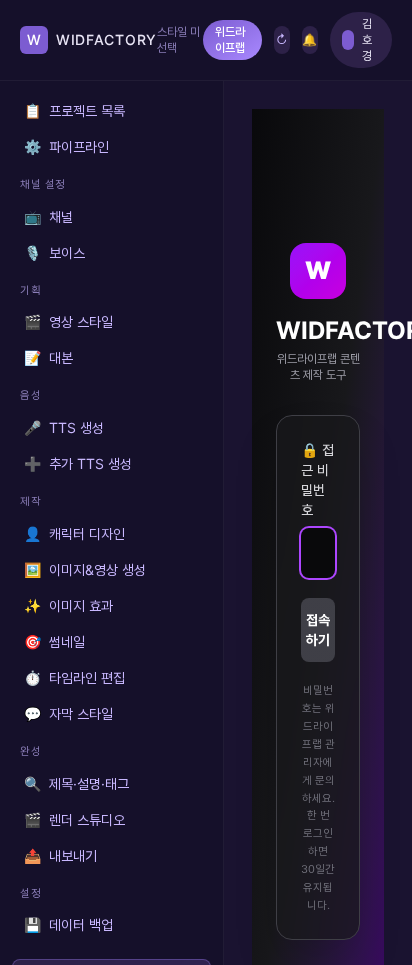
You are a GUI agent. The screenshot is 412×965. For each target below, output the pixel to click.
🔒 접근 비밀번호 (317, 479)
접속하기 (318, 629)
